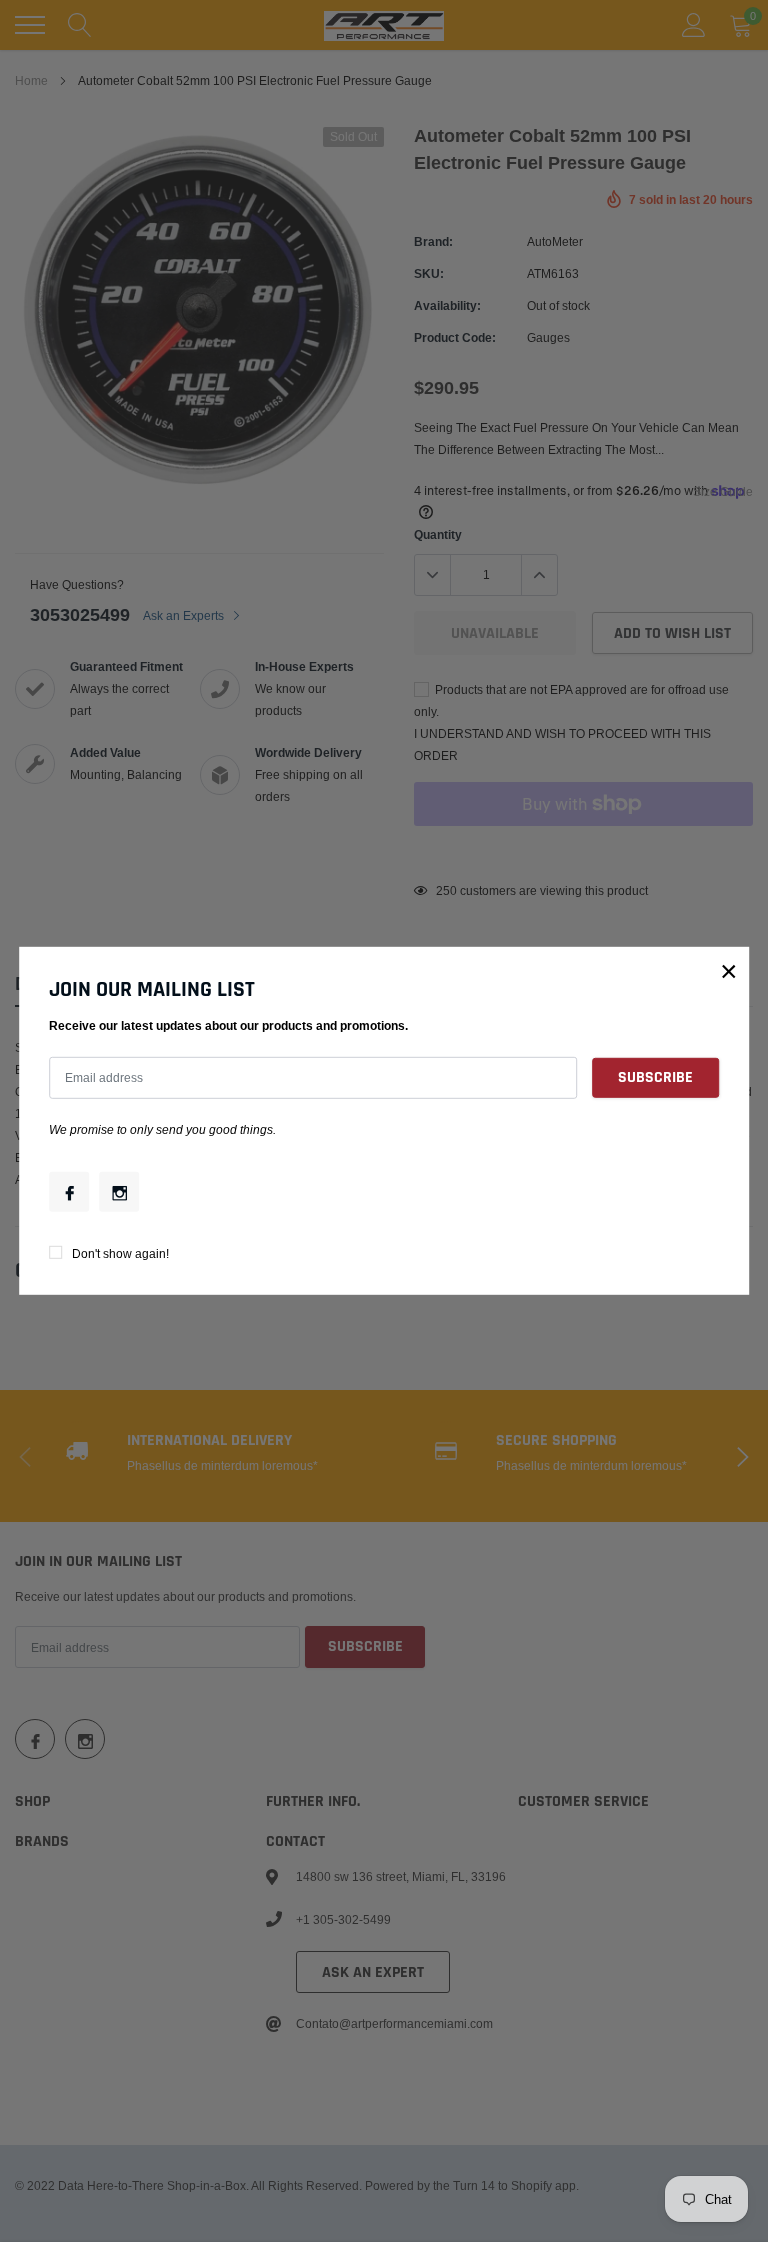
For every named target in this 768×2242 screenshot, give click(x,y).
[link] (69, 1192)
